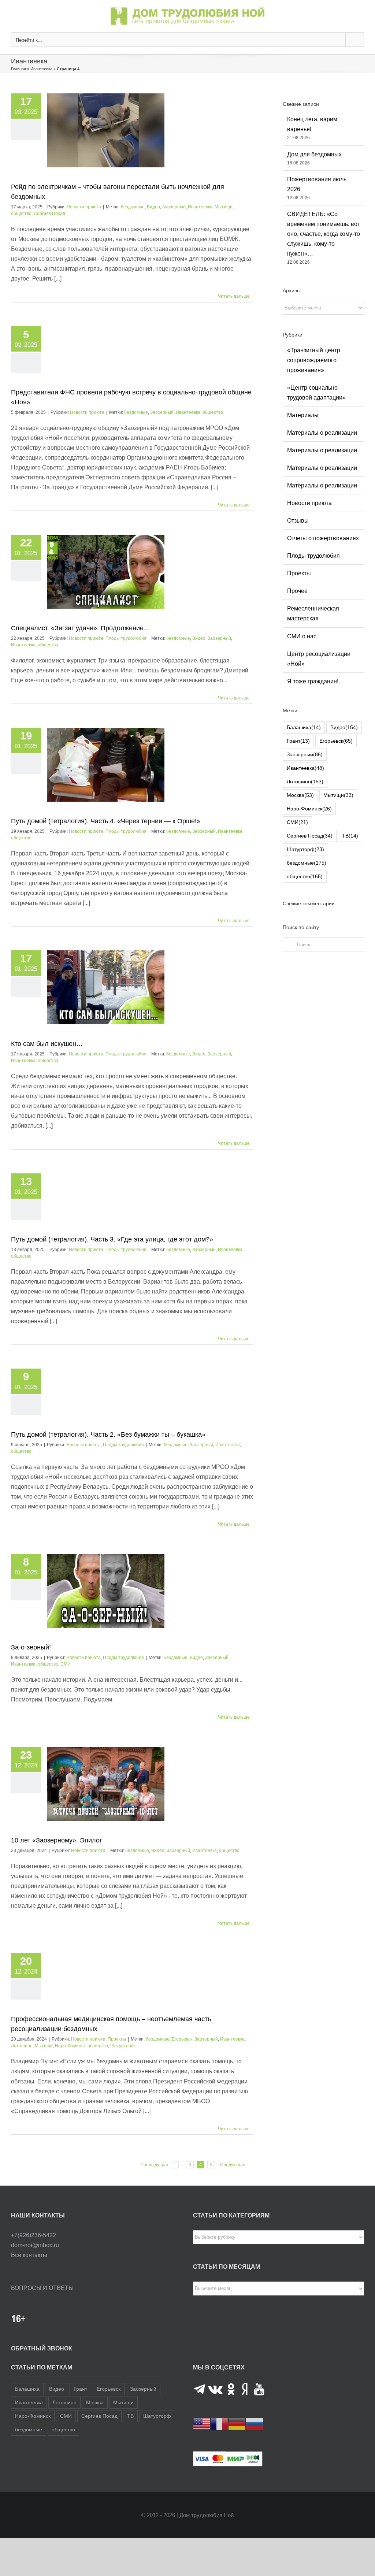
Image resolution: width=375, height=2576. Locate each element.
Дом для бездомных (314, 154)
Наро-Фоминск (70, 2046)
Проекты (117, 2039)
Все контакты (29, 2255)
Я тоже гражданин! (313, 681)
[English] (202, 2423)
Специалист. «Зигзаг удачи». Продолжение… (81, 628)
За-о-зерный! (31, 1647)
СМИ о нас (302, 636)
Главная (18, 69)
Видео (153, 207)
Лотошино (22, 2046)
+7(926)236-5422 (34, 2235)
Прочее (297, 591)
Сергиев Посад (49, 214)
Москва (300, 795)
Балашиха (304, 727)
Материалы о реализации (322, 433)
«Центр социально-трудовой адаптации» (316, 393)
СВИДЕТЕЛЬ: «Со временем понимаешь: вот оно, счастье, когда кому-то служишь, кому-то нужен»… (324, 234)
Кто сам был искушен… (47, 1044)
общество (21, 214)
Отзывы (298, 521)
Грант (298, 741)
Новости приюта (84, 207)
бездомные (133, 207)
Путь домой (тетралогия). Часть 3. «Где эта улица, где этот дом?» (112, 1239)
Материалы (303, 415)
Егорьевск (182, 2039)
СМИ (66, 1664)
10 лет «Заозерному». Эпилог (57, 1840)
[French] (219, 2423)
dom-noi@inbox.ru (35, 2245)
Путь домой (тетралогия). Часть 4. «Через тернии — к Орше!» (106, 821)
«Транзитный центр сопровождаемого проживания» (314, 360)
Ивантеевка (41, 69)
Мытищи (224, 207)
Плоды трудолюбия (126, 638)
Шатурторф (122, 2046)
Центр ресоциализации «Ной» (319, 659)
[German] (237, 2423)
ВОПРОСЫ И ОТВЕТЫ (42, 2288)
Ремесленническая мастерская (313, 613)
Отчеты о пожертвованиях (323, 538)
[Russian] (255, 2423)
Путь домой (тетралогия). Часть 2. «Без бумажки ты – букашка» (108, 1434)
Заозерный (174, 207)
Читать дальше (234, 296)
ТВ (350, 836)
